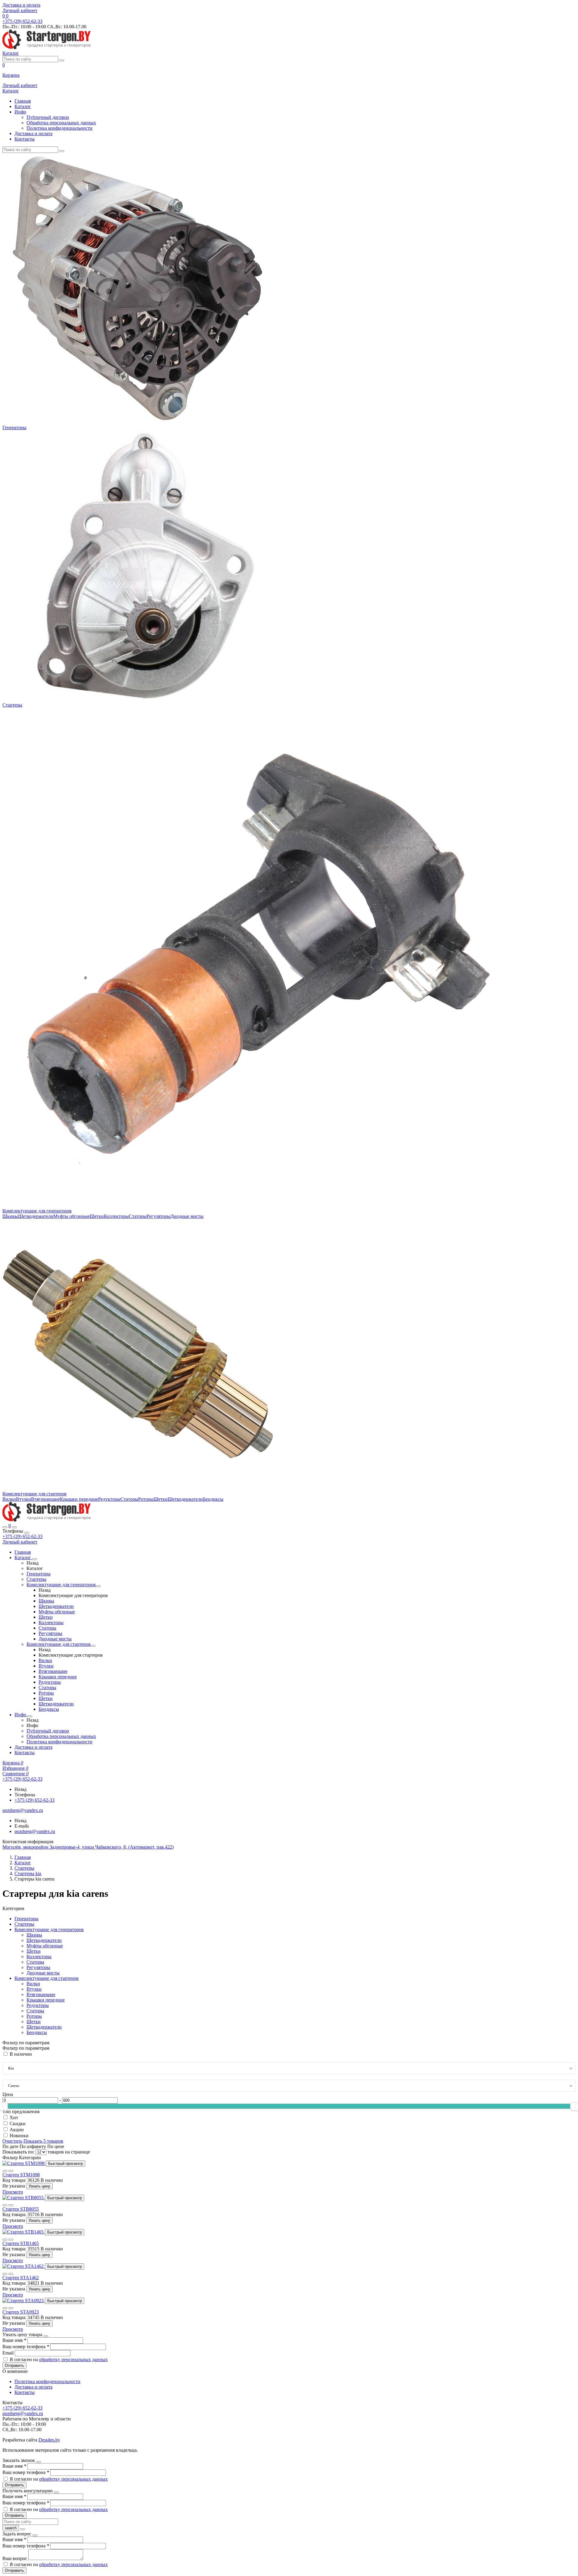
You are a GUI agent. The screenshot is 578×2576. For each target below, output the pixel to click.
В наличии (21, 2054)
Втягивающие (45, 1499)
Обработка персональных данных (61, 123)
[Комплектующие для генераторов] (98, 1586)
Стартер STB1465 (21, 2243)
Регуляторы (158, 1216)
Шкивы (10, 1216)
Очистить (12, 2141)
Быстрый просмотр (65, 2164)
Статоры (138, 1216)
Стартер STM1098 (21, 2175)
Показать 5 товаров (43, 2141)
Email (9, 2353)
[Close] (27, 1533)
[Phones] (5, 1527)
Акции (17, 2130)
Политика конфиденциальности (59, 128)
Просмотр (13, 2192)
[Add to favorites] (5, 2171)
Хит (14, 2118)
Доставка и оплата (21, 5)
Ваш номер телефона (26, 2347)
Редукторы (109, 1499)
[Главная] (47, 1520)
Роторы (146, 1499)
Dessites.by (49, 2440)
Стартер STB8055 (21, 2209)
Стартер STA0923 (21, 2312)
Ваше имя (14, 2340)
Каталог (23, 106)
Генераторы (14, 427)
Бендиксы (213, 1499)
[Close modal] (46, 2336)
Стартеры (12, 705)
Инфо (20, 112)
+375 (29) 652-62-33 (22, 1536)
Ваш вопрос (15, 2558)
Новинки (19, 2136)
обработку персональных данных (73, 2359)
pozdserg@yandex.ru (35, 1831)
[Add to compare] (11, 2171)
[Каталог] (35, 1559)
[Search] (14, 1527)
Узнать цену (39, 2186)
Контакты (25, 139)
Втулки (23, 1499)
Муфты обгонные (71, 1216)
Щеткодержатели (36, 1216)
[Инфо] (30, 1716)
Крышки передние (79, 1499)
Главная (23, 101)
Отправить (14, 2365)
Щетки (97, 1216)
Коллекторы (116, 1216)
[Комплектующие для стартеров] (93, 1646)
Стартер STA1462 (21, 2278)
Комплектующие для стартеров (34, 1494)
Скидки (18, 2124)
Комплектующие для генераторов (37, 1211)
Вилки (9, 1499)
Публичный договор (48, 117)
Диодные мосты (187, 1216)
